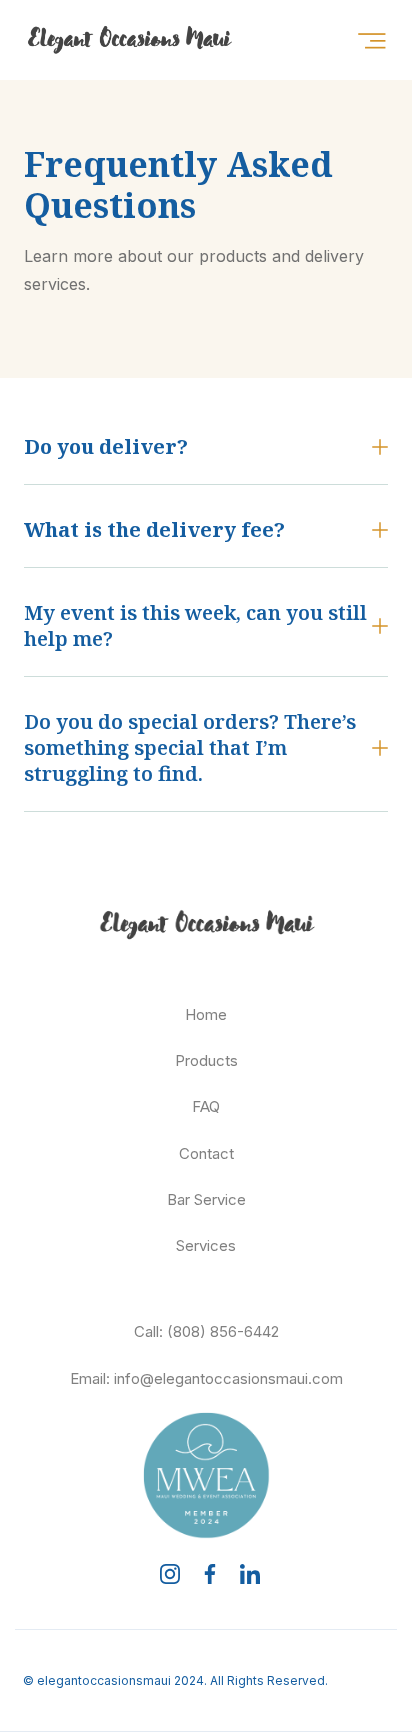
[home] (99, 40)
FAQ (206, 1106)
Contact (206, 1153)
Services (206, 1245)
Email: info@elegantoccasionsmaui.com (206, 1378)
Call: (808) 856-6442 (206, 1331)
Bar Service (206, 1199)
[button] (371, 40)
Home (206, 1014)
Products (206, 1060)
